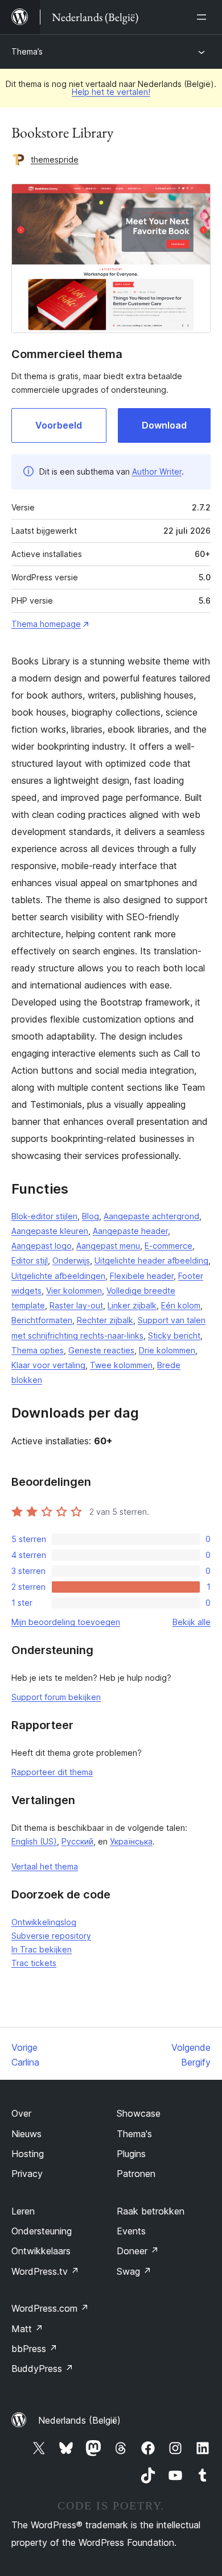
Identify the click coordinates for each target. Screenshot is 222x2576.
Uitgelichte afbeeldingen (58, 1276)
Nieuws (26, 2134)
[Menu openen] (204, 17)
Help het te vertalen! (111, 92)
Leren (23, 2211)
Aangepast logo (42, 1246)
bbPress (34, 2349)
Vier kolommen (74, 1291)
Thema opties (38, 1350)
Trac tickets (34, 1963)
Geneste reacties (101, 1350)
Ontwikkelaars (41, 2251)
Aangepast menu (108, 1246)
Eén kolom (181, 1305)
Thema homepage (46, 624)
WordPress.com (50, 2308)
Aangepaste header (130, 1231)
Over (21, 2113)
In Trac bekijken (42, 1949)
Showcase (139, 2113)
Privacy (27, 2174)
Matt (27, 2329)
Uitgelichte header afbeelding (151, 1260)
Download (164, 425)
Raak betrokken (151, 2211)
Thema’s (27, 51)
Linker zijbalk (132, 1305)
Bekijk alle (192, 1622)
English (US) (34, 1841)
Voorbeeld (59, 425)
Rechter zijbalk (105, 1320)
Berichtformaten (42, 1320)
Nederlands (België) (79, 2420)
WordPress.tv (45, 2271)
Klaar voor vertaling (48, 1365)
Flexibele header (142, 1276)
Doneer (138, 2251)
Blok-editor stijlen (44, 1216)
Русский (77, 1841)
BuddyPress (42, 2369)
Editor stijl (30, 1260)
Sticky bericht (174, 1335)
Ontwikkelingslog (44, 1922)
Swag (134, 2271)
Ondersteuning (42, 2231)
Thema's (134, 2134)
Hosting (28, 2154)
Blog (91, 1216)
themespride (55, 159)
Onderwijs (71, 1260)
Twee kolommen (121, 1365)
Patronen (136, 2174)
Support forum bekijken (56, 1697)
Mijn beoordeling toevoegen (66, 1622)
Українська (131, 1841)
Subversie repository (51, 1936)
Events (131, 2231)
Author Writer (157, 471)
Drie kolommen (167, 1350)
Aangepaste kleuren (50, 1231)
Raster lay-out (76, 1305)
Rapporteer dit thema (52, 1772)
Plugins (131, 2154)
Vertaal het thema (45, 1866)
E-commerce (168, 1246)
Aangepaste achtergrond (151, 1216)
